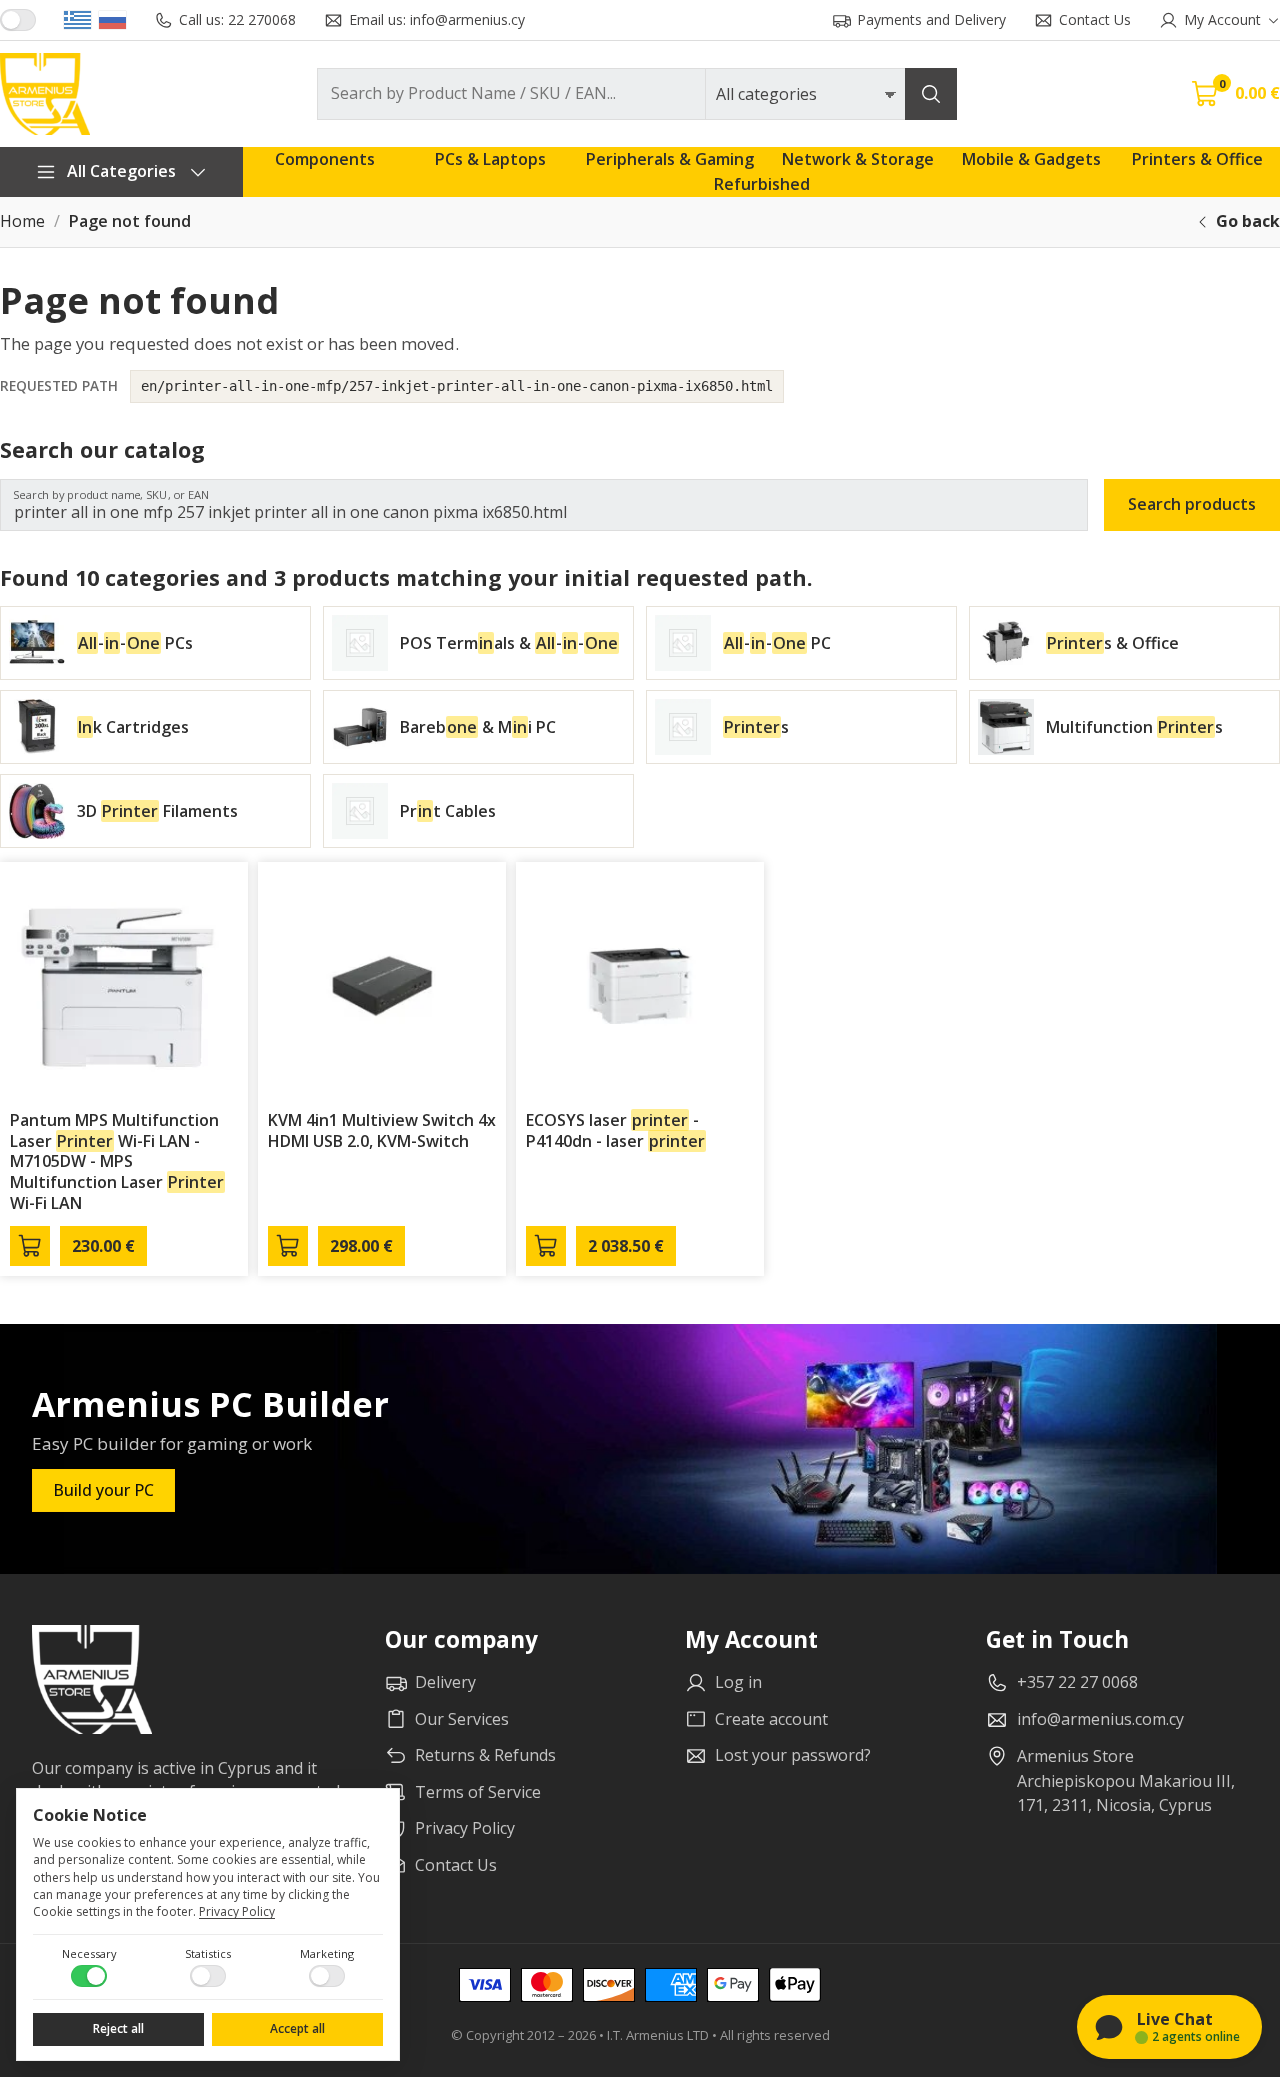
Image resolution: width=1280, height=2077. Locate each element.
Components (325, 159)
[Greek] (77, 20)
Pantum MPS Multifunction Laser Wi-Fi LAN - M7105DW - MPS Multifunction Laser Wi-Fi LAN (117, 1161)
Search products (1192, 504)
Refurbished (762, 184)
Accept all (297, 2028)
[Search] (931, 94)
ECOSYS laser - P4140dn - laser (615, 1130)
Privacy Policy (237, 1911)
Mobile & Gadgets (1031, 159)
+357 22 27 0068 (1077, 1682)
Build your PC (103, 1490)
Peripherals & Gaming (670, 159)
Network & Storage (858, 159)
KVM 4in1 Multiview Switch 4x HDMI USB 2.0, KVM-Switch (382, 1130)
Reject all (118, 2028)
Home (22, 221)
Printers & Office (1197, 159)
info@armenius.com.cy (1100, 1719)
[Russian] (112, 20)
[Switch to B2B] (18, 20)
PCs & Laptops (490, 159)
